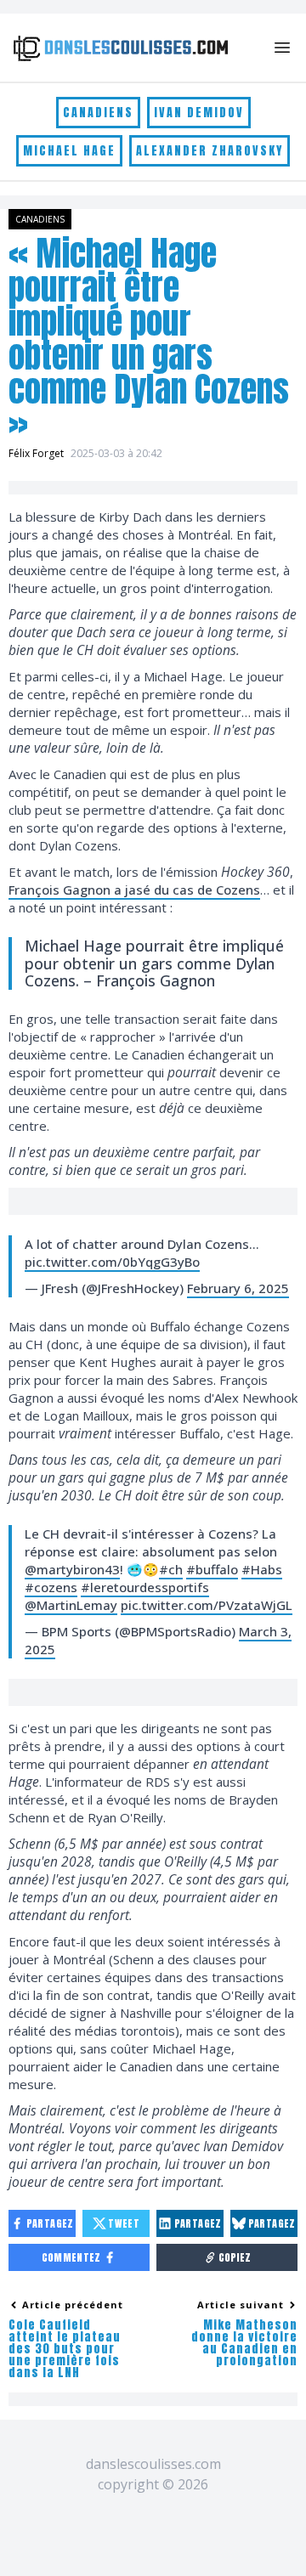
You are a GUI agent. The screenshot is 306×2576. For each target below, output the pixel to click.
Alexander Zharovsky (210, 151)
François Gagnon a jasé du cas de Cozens (134, 890)
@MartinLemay (71, 1605)
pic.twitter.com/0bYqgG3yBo (112, 1262)
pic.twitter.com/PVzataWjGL (207, 1605)
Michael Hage (69, 151)
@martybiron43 (72, 1569)
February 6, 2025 (238, 1288)
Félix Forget (36, 453)
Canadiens (98, 113)
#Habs (262, 1569)
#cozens (51, 1587)
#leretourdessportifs (145, 1587)
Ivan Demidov (199, 113)
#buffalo (212, 1569)
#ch (171, 1569)
